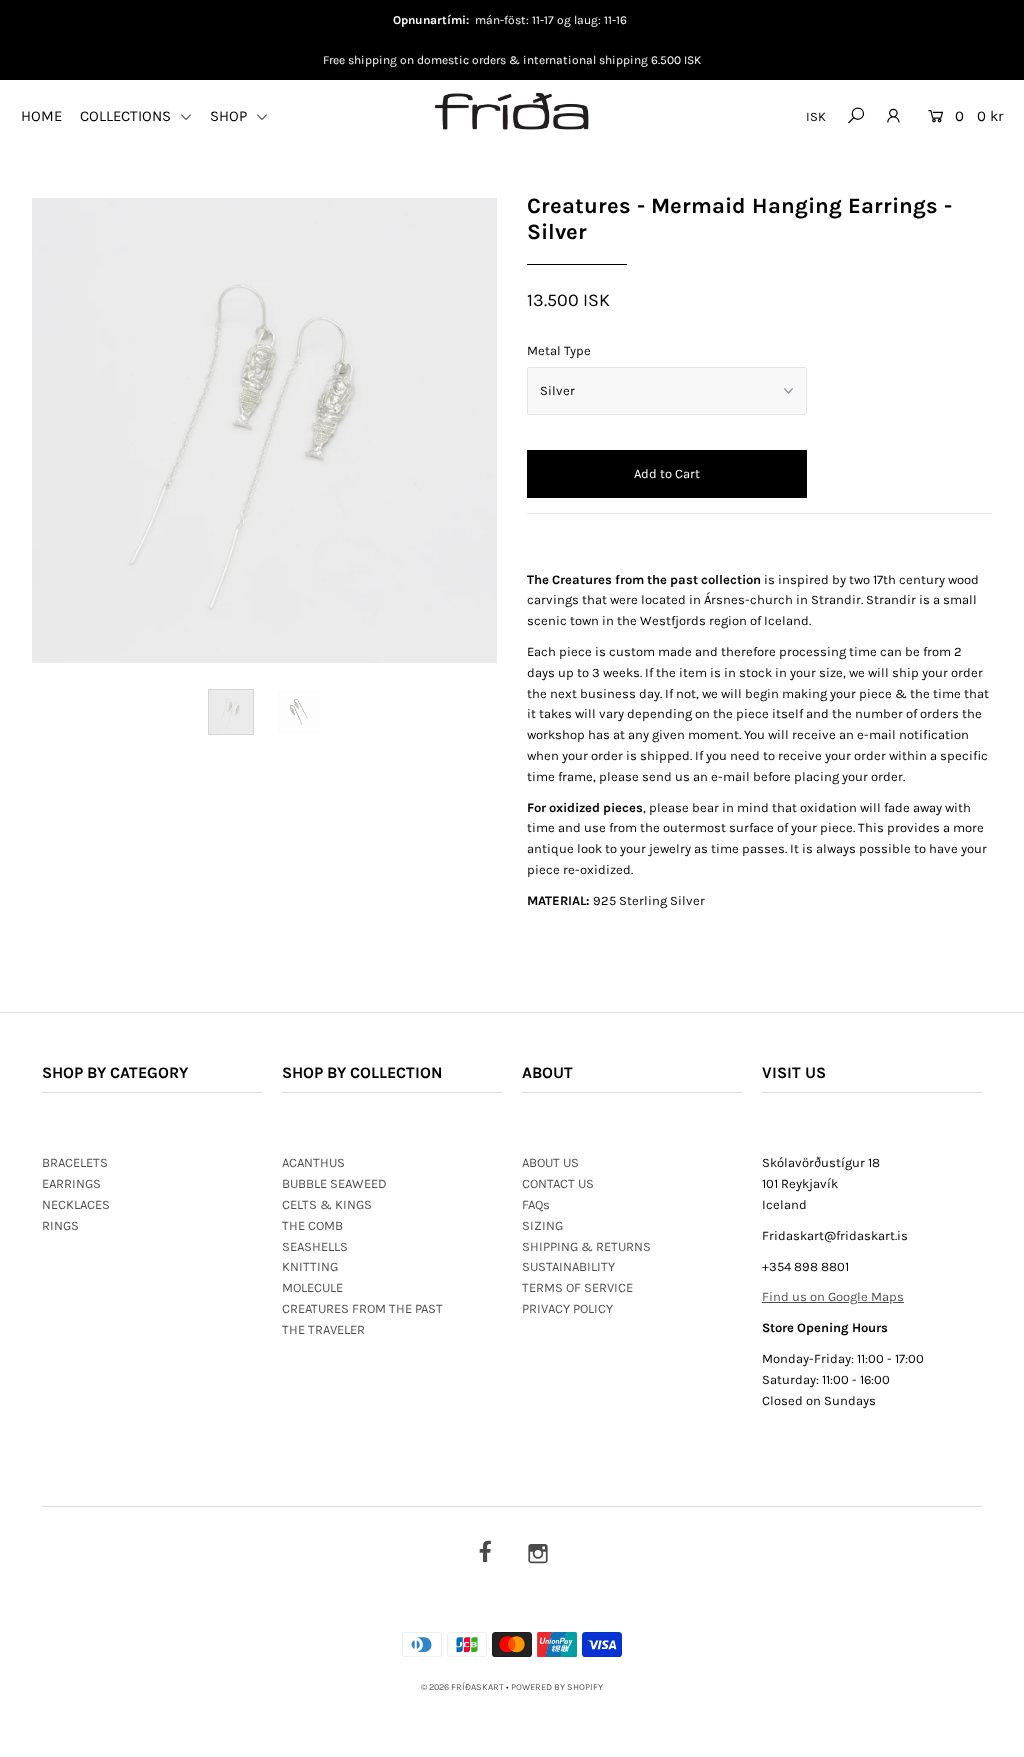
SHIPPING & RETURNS (586, 1246)
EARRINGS (71, 1183)
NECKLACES (76, 1204)
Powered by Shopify (557, 1687)
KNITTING (310, 1266)
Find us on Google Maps (833, 1296)
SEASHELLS (315, 1246)
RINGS (60, 1225)
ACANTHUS (313, 1162)
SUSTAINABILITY (568, 1266)
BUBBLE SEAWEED (334, 1183)
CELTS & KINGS (327, 1204)
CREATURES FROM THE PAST (362, 1308)
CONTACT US (558, 1183)
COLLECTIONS (127, 116)
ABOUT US (550, 1162)
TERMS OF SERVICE (577, 1287)
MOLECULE (312, 1287)
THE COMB (312, 1225)
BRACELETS (75, 1162)
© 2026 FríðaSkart (462, 1687)
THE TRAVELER (323, 1329)
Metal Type (559, 350)
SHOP (230, 116)
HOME (41, 116)
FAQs (536, 1204)
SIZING (542, 1225)
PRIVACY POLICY (567, 1308)
